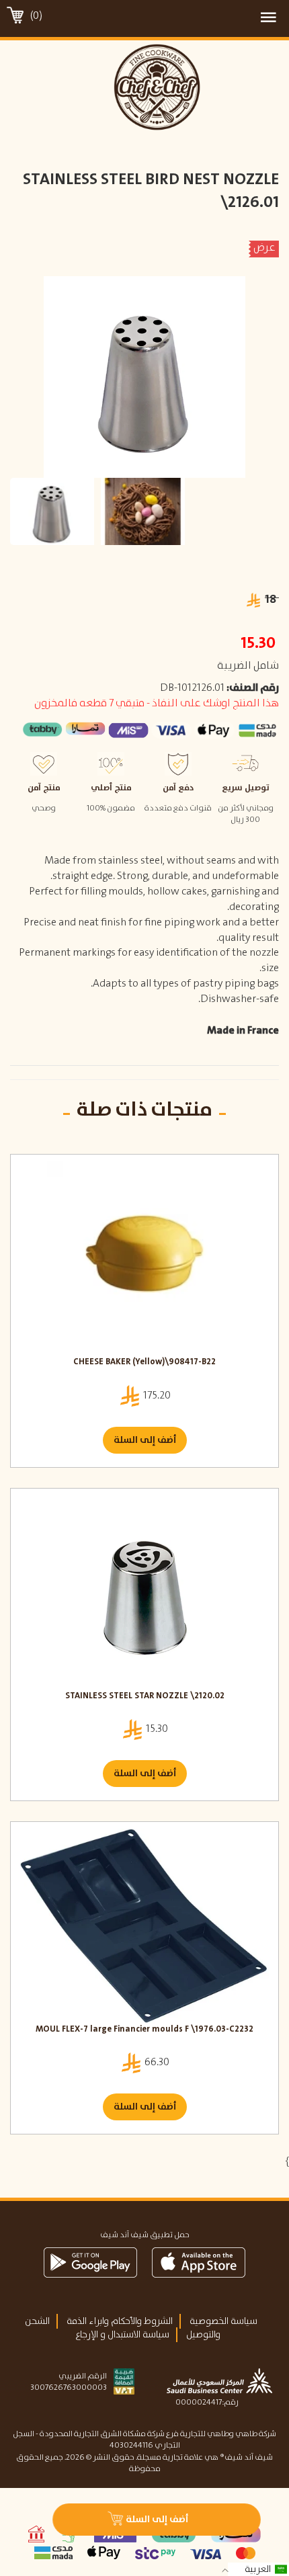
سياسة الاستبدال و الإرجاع (122, 2335)
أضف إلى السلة (145, 1440)
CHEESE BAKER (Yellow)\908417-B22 (144, 1363)
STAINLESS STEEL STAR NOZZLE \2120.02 (145, 1697)
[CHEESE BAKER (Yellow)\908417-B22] (144, 1259)
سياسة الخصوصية (223, 2321)
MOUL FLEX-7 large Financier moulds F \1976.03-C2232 (144, 2030)
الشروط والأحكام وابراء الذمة (120, 2321)
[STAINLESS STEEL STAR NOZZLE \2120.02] (144, 1593)
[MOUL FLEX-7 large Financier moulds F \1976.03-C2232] (144, 1926)
